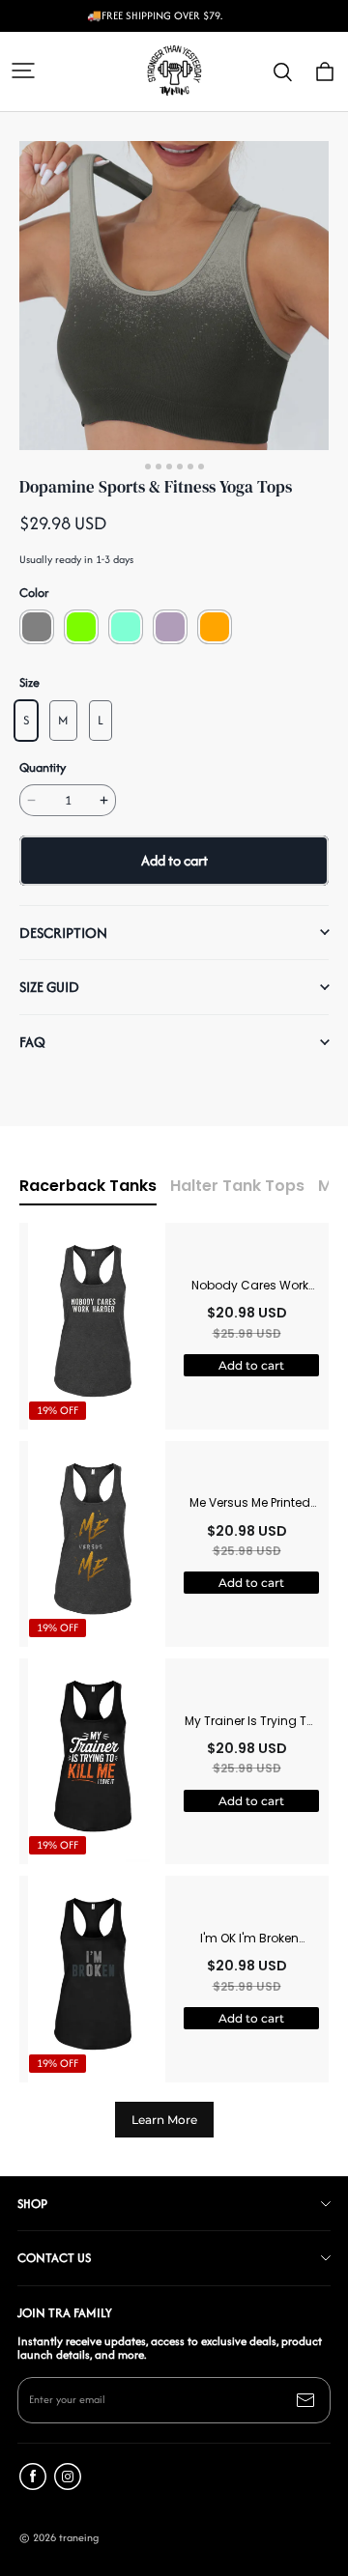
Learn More (164, 2120)
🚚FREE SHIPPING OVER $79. (155, 16)
